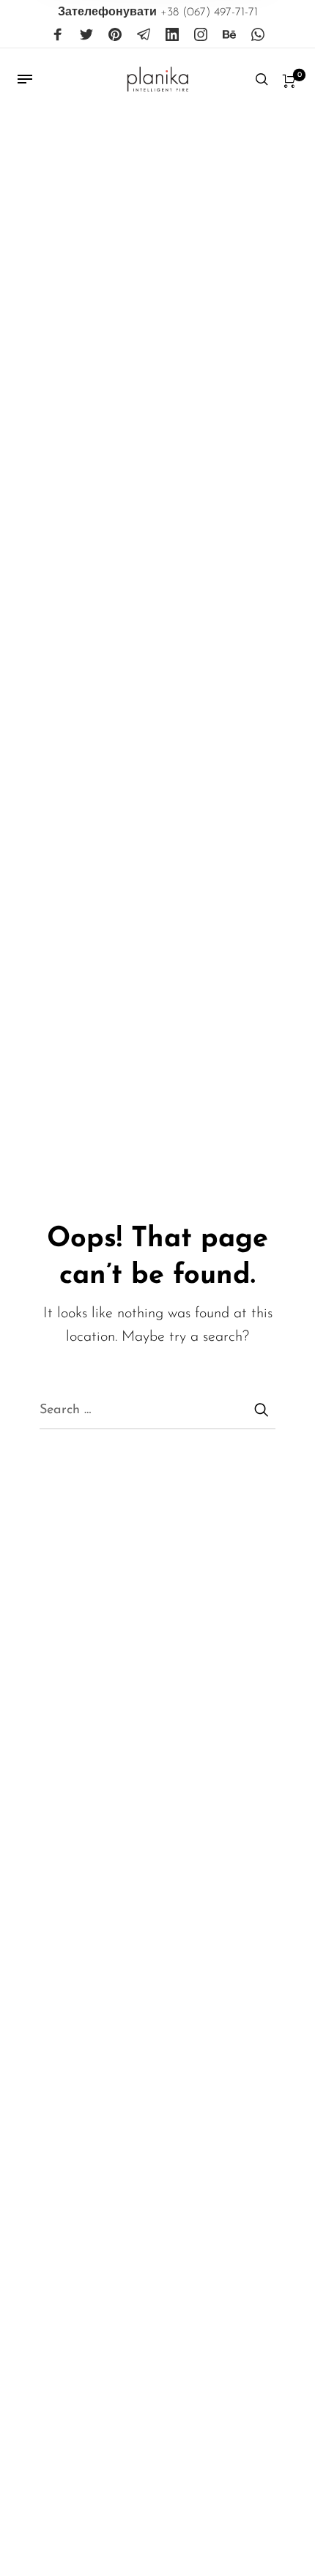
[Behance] (229, 35)
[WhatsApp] (258, 35)
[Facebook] (58, 35)
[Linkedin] (172, 35)
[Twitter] (86, 35)
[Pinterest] (115, 35)
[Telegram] (144, 35)
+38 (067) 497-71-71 (158, 12)
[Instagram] (201, 35)
